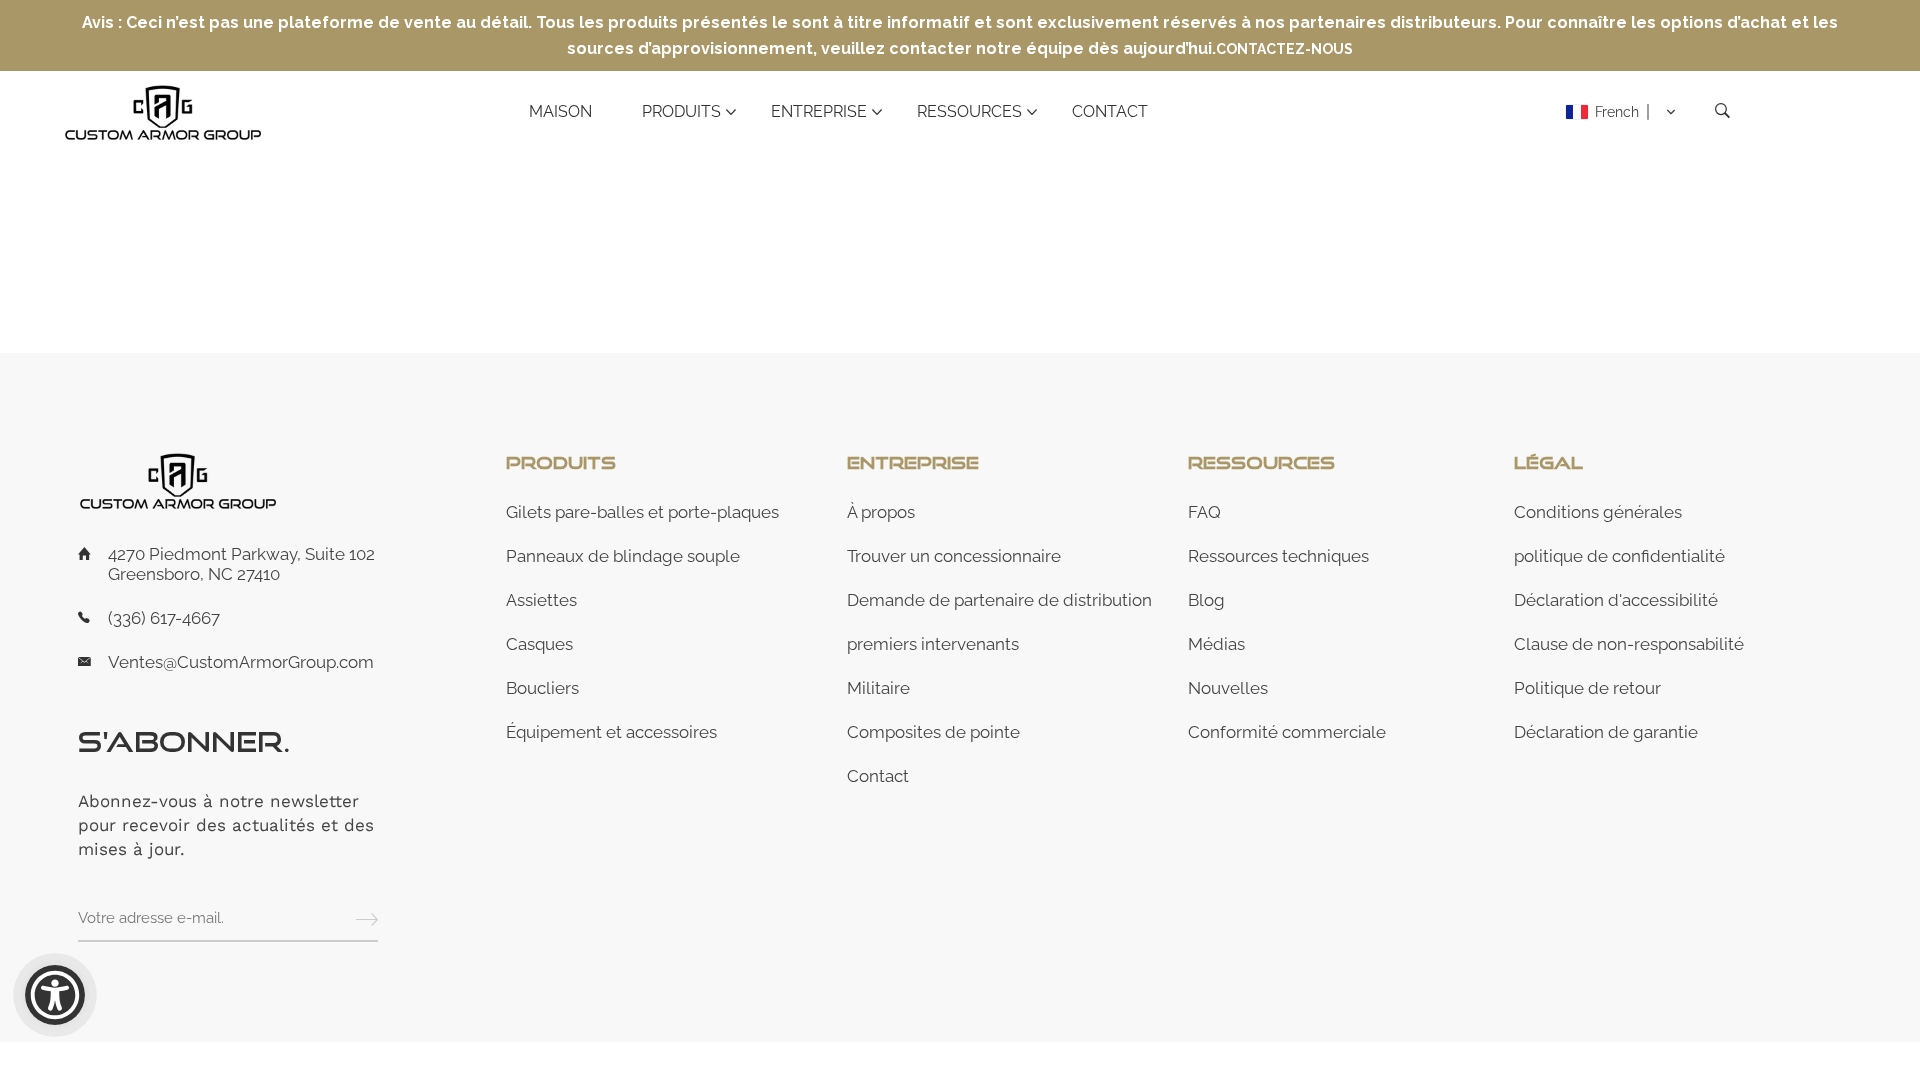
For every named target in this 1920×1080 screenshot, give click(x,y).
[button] (1621, 112)
